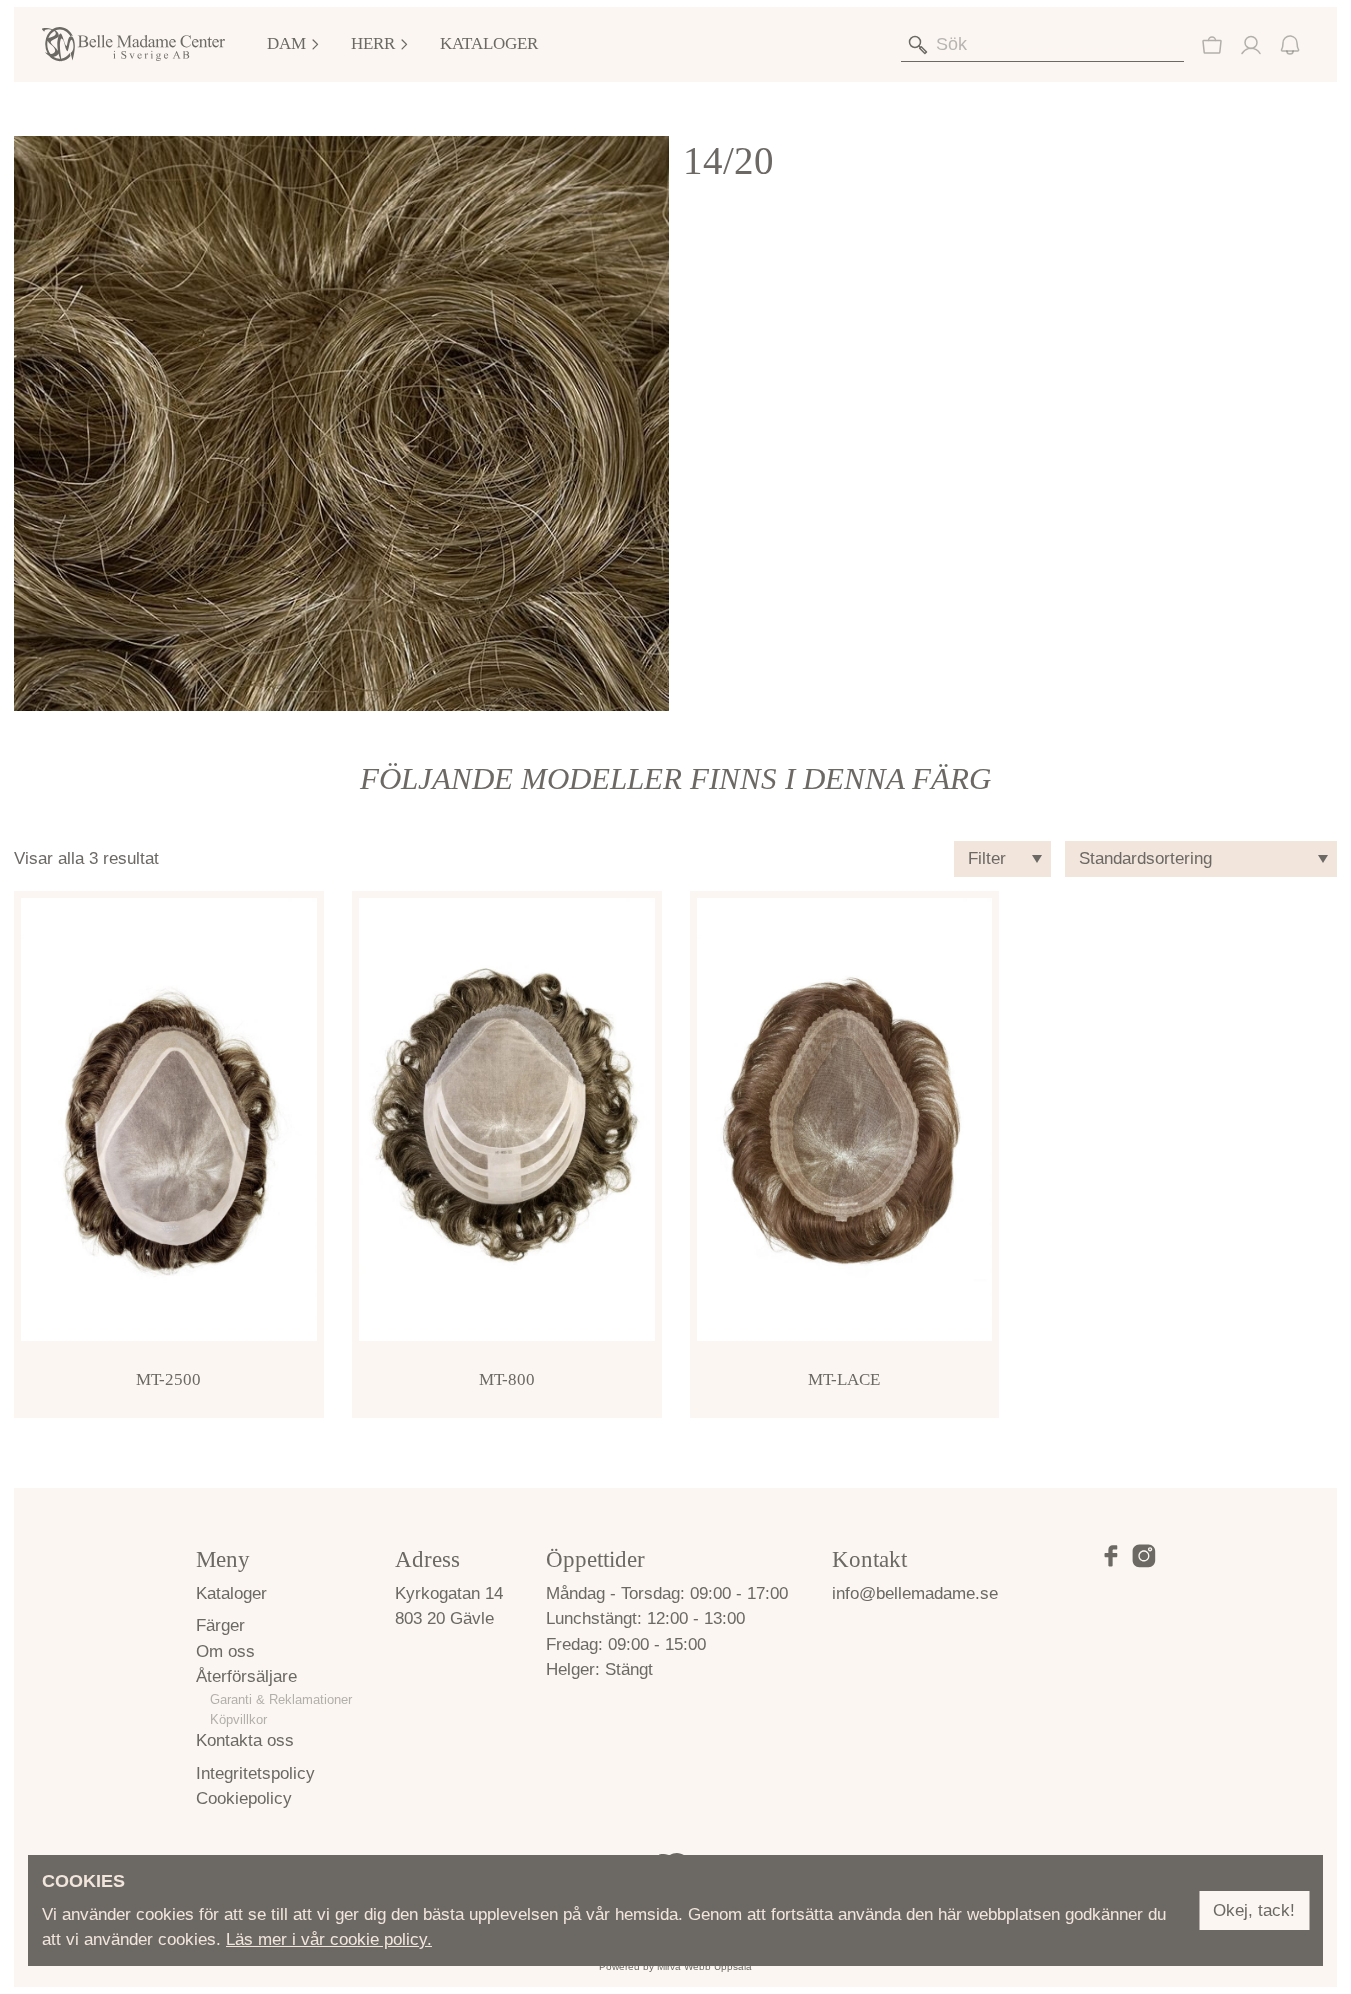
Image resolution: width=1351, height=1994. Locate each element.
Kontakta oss (245, 1740)
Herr (373, 43)
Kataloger (489, 43)
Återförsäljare (246, 1676)
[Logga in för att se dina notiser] (1290, 45)
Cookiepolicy (244, 1798)
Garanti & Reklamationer (281, 1699)
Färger (220, 1625)
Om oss (225, 1651)
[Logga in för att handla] (1212, 45)
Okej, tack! (1254, 1910)
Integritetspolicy (255, 1773)
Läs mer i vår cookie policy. (329, 1939)
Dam (286, 43)
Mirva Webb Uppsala (704, 1966)
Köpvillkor (238, 1719)
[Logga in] (1251, 45)
